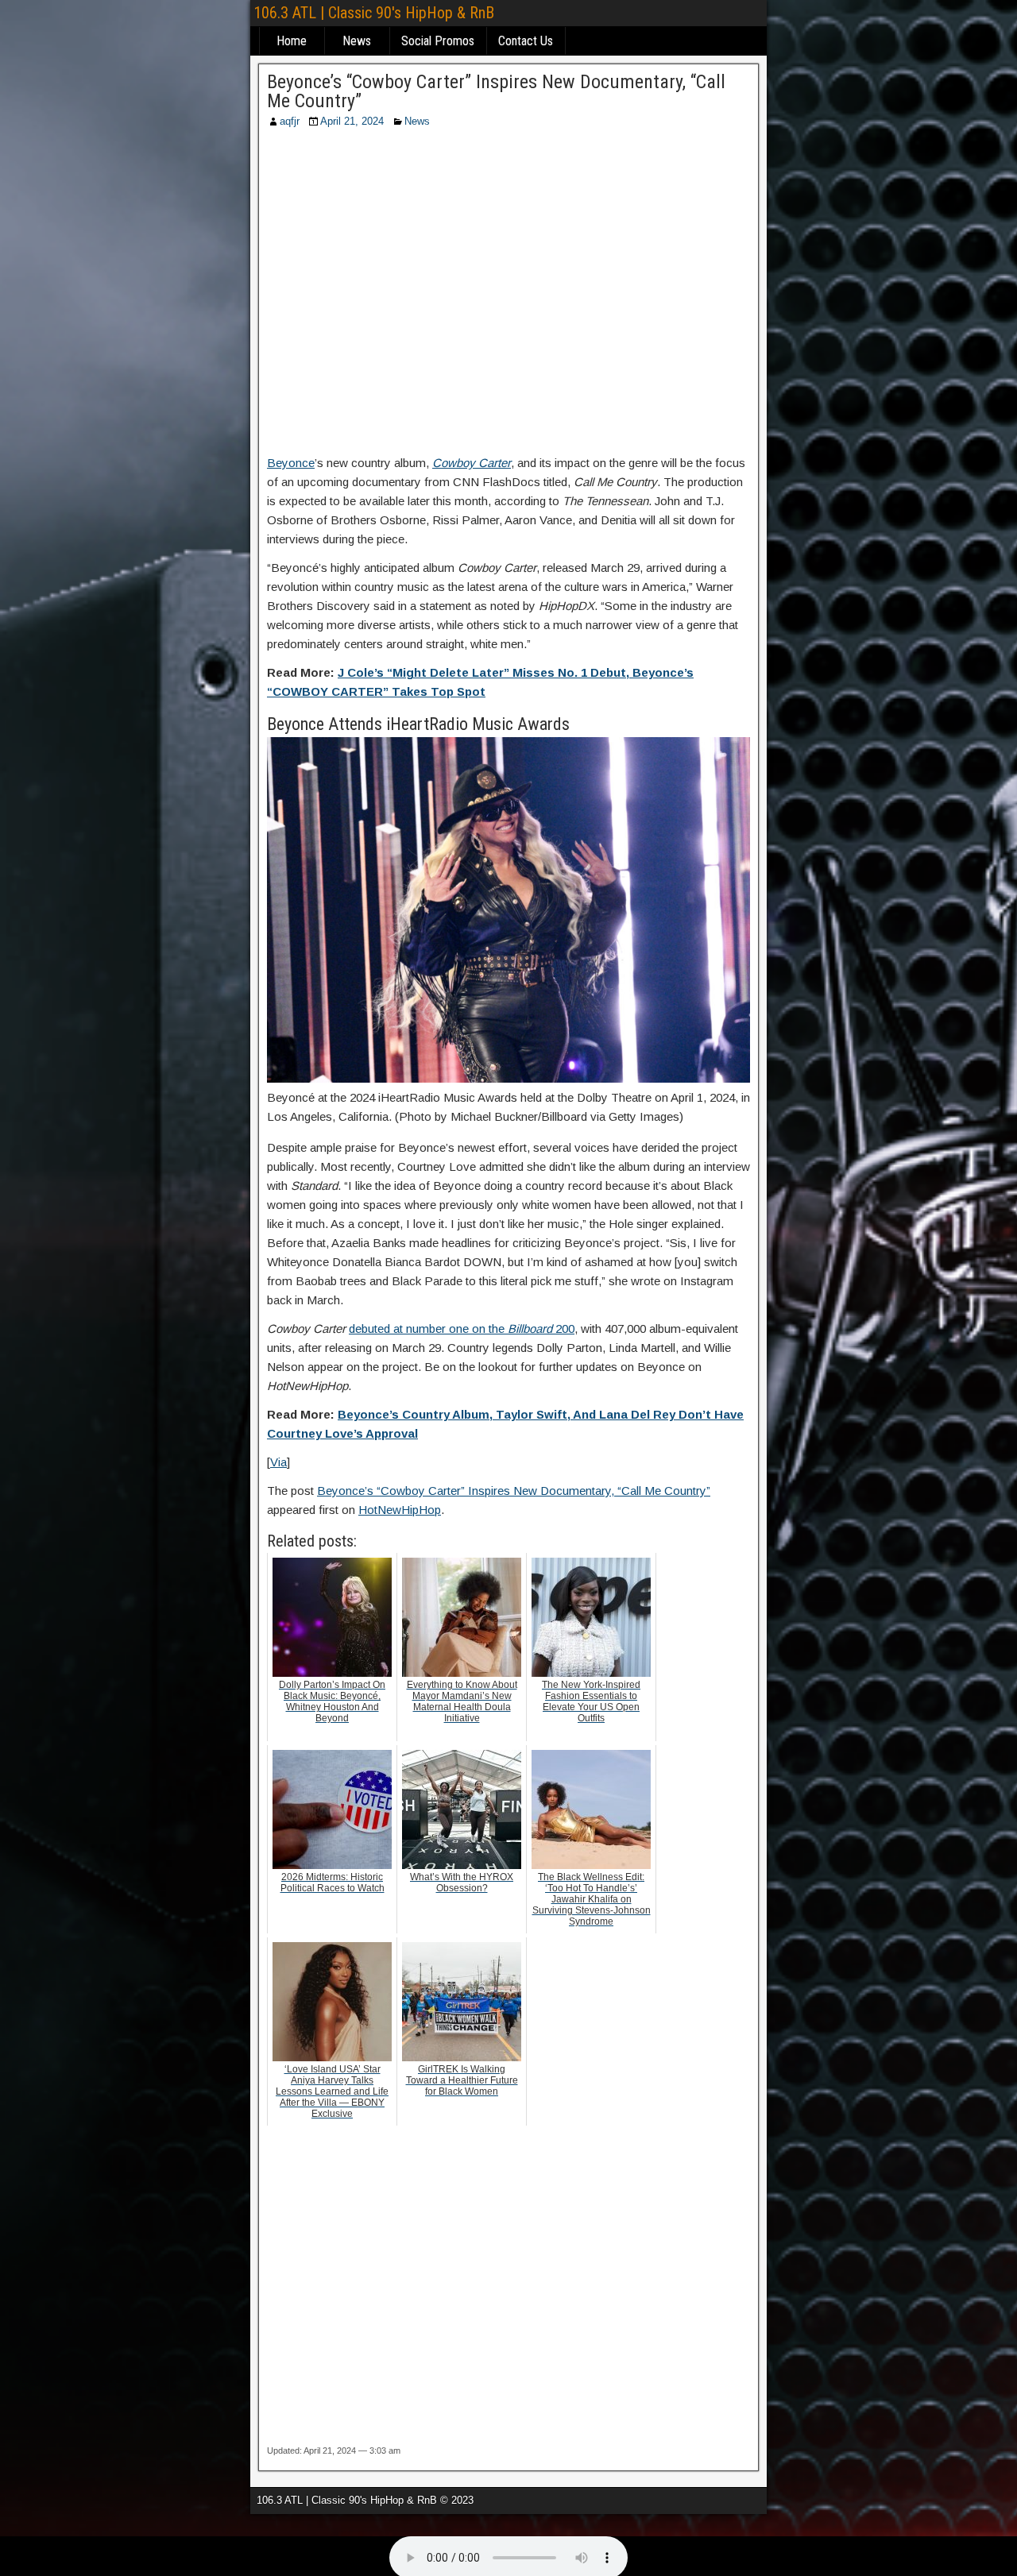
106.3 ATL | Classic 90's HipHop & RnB (374, 13)
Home (292, 41)
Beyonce (291, 463)
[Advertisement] (508, 296)
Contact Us (526, 41)
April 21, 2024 (352, 121)
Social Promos (438, 41)
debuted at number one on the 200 (462, 1329)
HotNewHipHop (400, 1510)
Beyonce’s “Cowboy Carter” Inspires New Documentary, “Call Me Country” (496, 91)
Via (278, 1462)
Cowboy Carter (472, 463)
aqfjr (290, 121)
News (357, 41)
